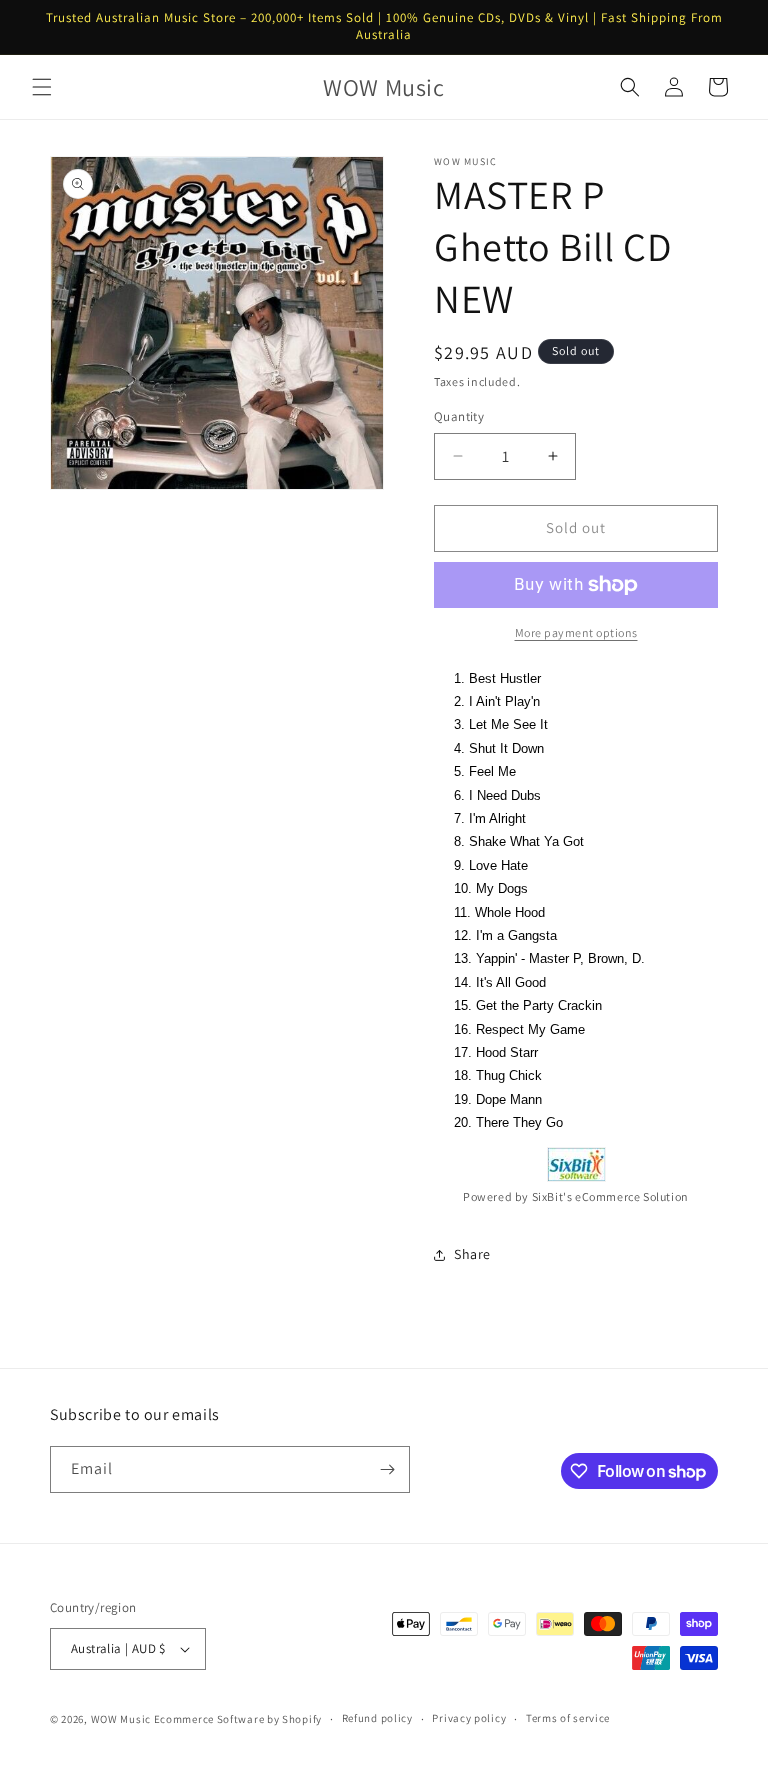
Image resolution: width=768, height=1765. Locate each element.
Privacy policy (469, 1718)
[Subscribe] (387, 1469)
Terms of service (568, 1718)
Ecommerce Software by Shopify (238, 1719)
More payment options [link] (576, 632)
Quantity (459, 416)
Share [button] (472, 1254)
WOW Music (121, 1719)
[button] (42, 87)
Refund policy (377, 1718)
